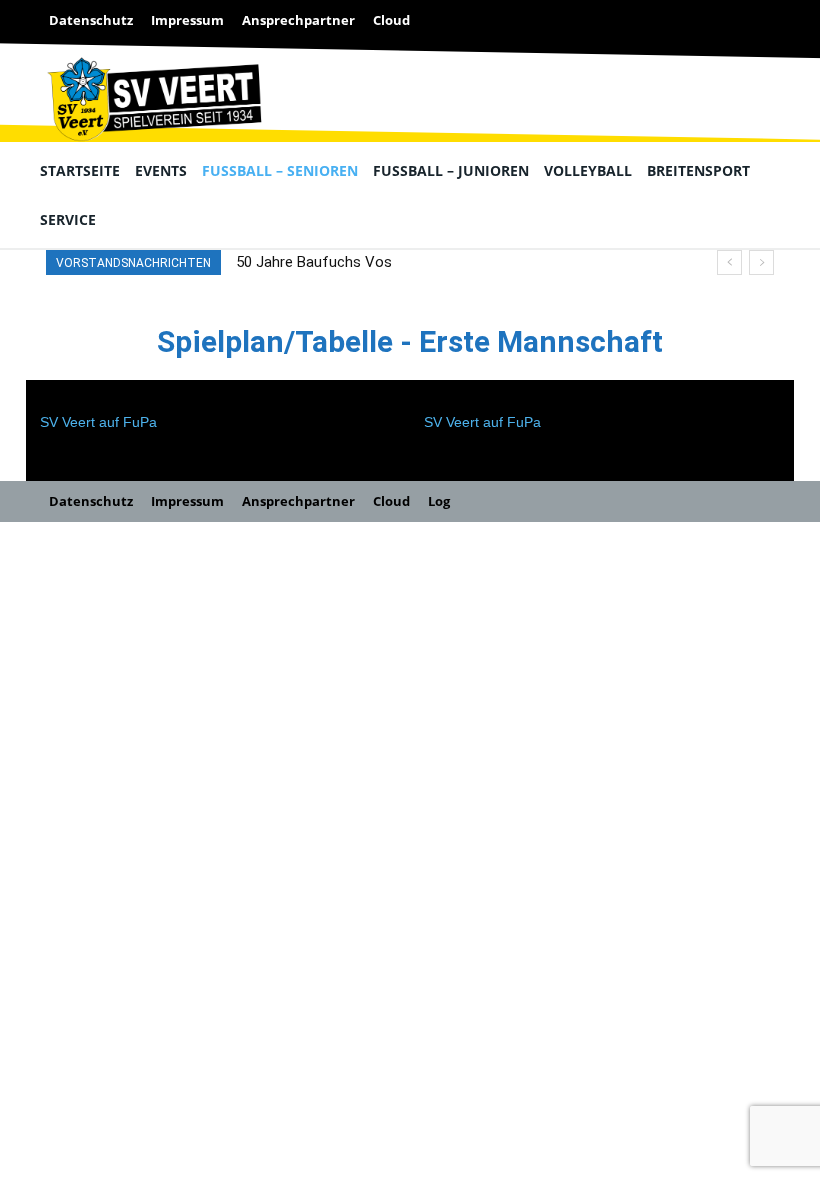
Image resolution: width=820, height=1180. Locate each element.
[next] (761, 262)
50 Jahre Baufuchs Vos (314, 262)
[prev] (729, 262)
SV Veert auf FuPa (98, 422)
